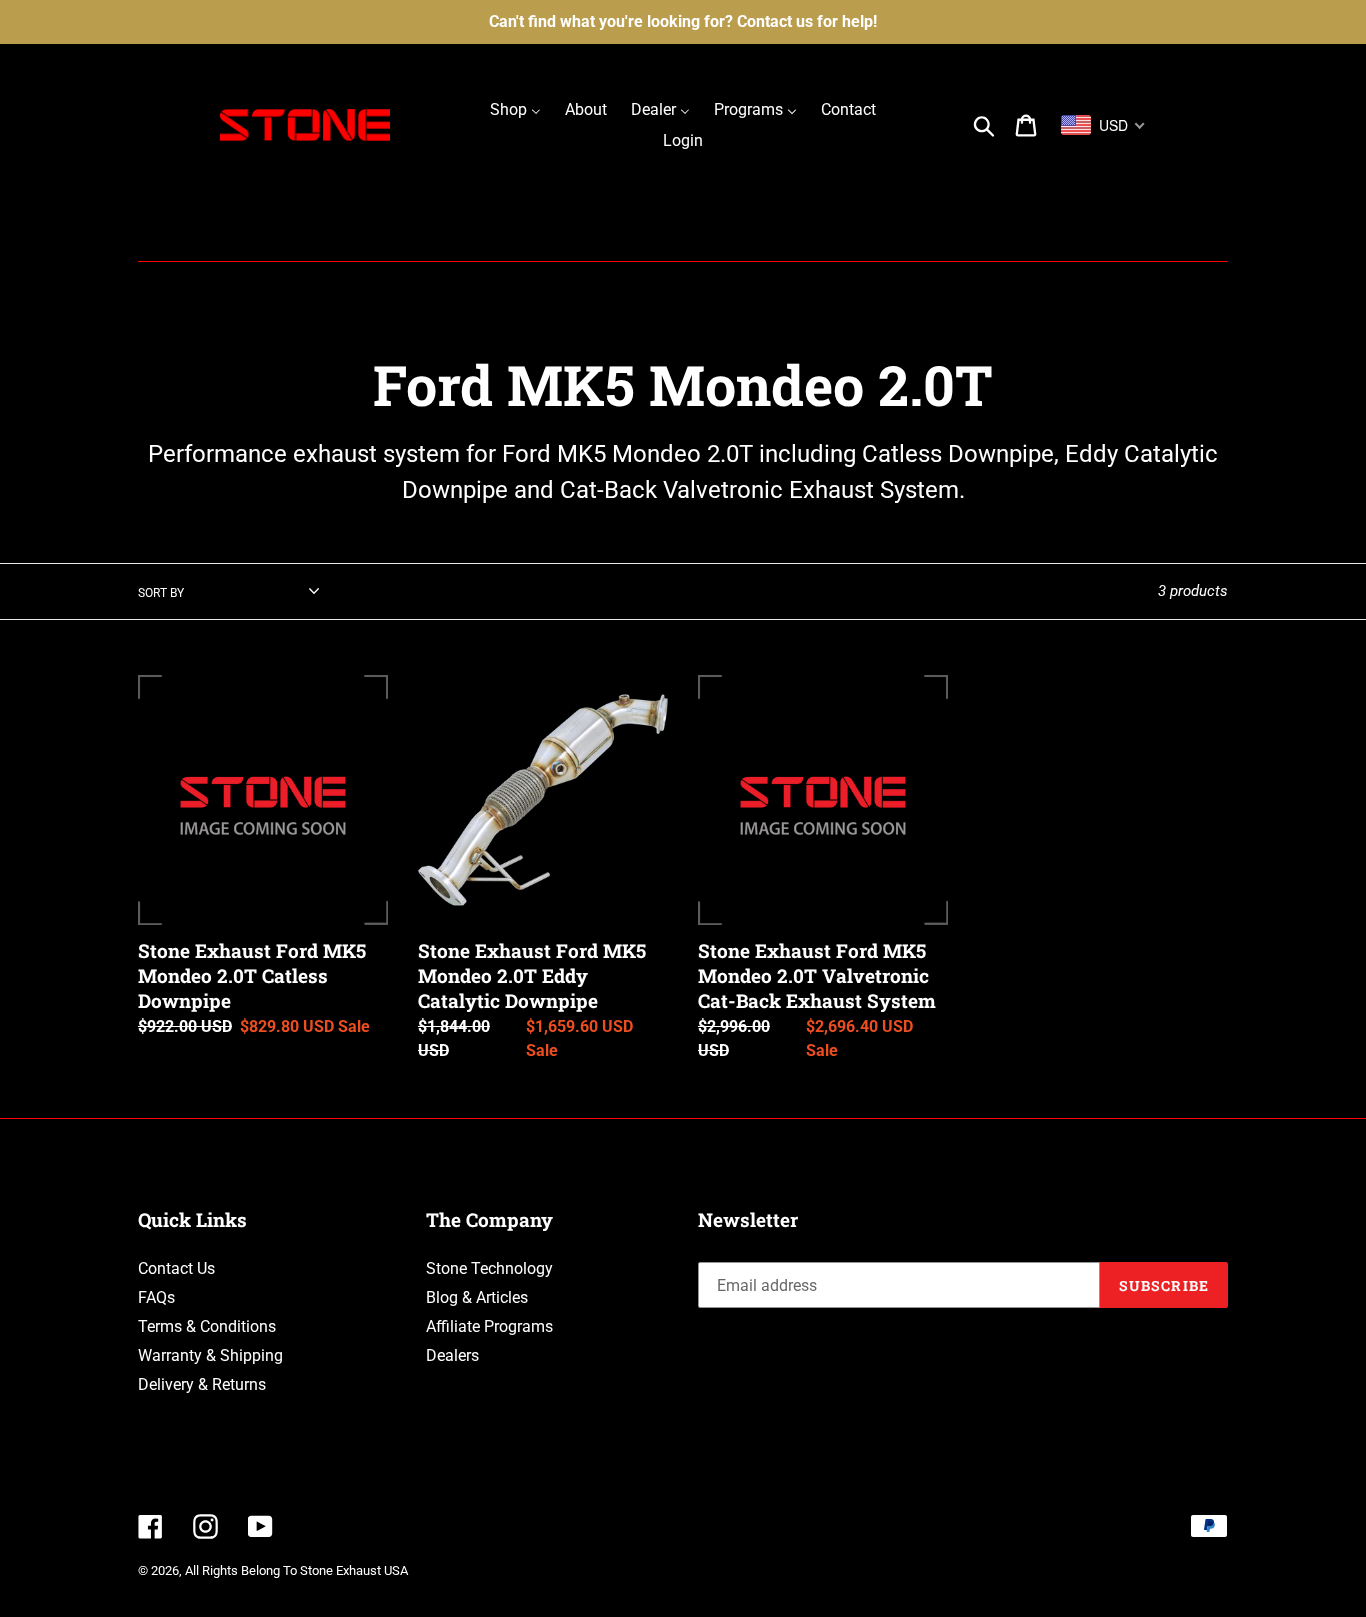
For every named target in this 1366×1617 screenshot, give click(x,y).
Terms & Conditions (207, 1326)
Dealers (452, 1355)
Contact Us (176, 1268)
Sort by (161, 593)
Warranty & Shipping (210, 1355)
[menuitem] (515, 109)
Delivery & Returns (202, 1384)
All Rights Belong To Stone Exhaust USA (296, 1570)
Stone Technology (489, 1268)
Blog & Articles (477, 1297)
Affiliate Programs (489, 1326)
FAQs (156, 1297)
